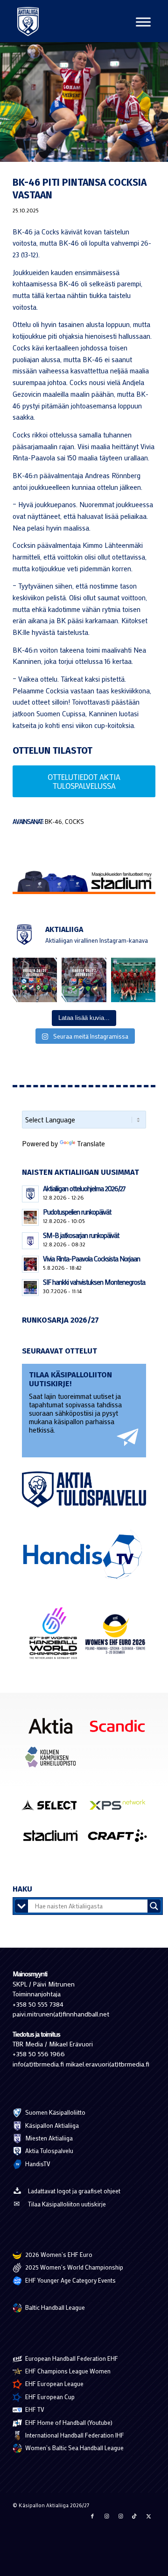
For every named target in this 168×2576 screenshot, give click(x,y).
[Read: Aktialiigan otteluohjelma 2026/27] (30, 1194)
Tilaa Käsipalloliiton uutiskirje (67, 2204)
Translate (91, 1143)
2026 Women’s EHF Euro (58, 2254)
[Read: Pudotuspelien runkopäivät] (30, 1217)
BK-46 (53, 822)
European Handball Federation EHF (71, 2358)
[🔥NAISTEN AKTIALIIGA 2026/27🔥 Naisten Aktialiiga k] (35, 980)
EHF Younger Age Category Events (70, 2280)
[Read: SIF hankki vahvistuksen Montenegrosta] (30, 1288)
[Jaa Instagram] (106, 2516)
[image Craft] (121, 1839)
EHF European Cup (49, 2397)
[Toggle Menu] (143, 22)
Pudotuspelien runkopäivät (77, 1212)
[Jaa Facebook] (92, 2516)
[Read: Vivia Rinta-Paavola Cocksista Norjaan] (30, 1264)
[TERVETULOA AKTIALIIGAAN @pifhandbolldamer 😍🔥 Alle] (133, 980)
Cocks (74, 822)
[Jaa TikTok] (134, 2516)
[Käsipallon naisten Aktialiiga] (28, 21)
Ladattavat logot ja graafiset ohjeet (74, 2191)
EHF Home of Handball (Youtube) (68, 2422)
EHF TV (34, 2409)
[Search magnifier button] (154, 1906)
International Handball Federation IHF (74, 2435)
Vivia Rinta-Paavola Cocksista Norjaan (91, 1259)
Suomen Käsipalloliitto (55, 2112)
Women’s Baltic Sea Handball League (74, 2448)
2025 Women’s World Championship (73, 2267)
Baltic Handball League (54, 2307)
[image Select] (54, 1808)
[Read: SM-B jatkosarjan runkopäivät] (30, 1241)
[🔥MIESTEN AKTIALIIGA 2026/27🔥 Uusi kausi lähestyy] (84, 980)
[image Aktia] (54, 1729)
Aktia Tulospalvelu (49, 2150)
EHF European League (54, 2383)
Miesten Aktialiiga (48, 2138)
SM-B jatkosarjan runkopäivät (81, 1235)
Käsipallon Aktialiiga (51, 2125)
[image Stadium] (54, 1839)
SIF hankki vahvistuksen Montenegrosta (94, 1282)
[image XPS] (121, 1808)
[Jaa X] (148, 2516)
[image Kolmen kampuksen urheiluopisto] (54, 1761)
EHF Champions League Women (67, 2371)
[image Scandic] (121, 1729)
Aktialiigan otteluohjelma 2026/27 (84, 1188)
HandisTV (37, 2164)
